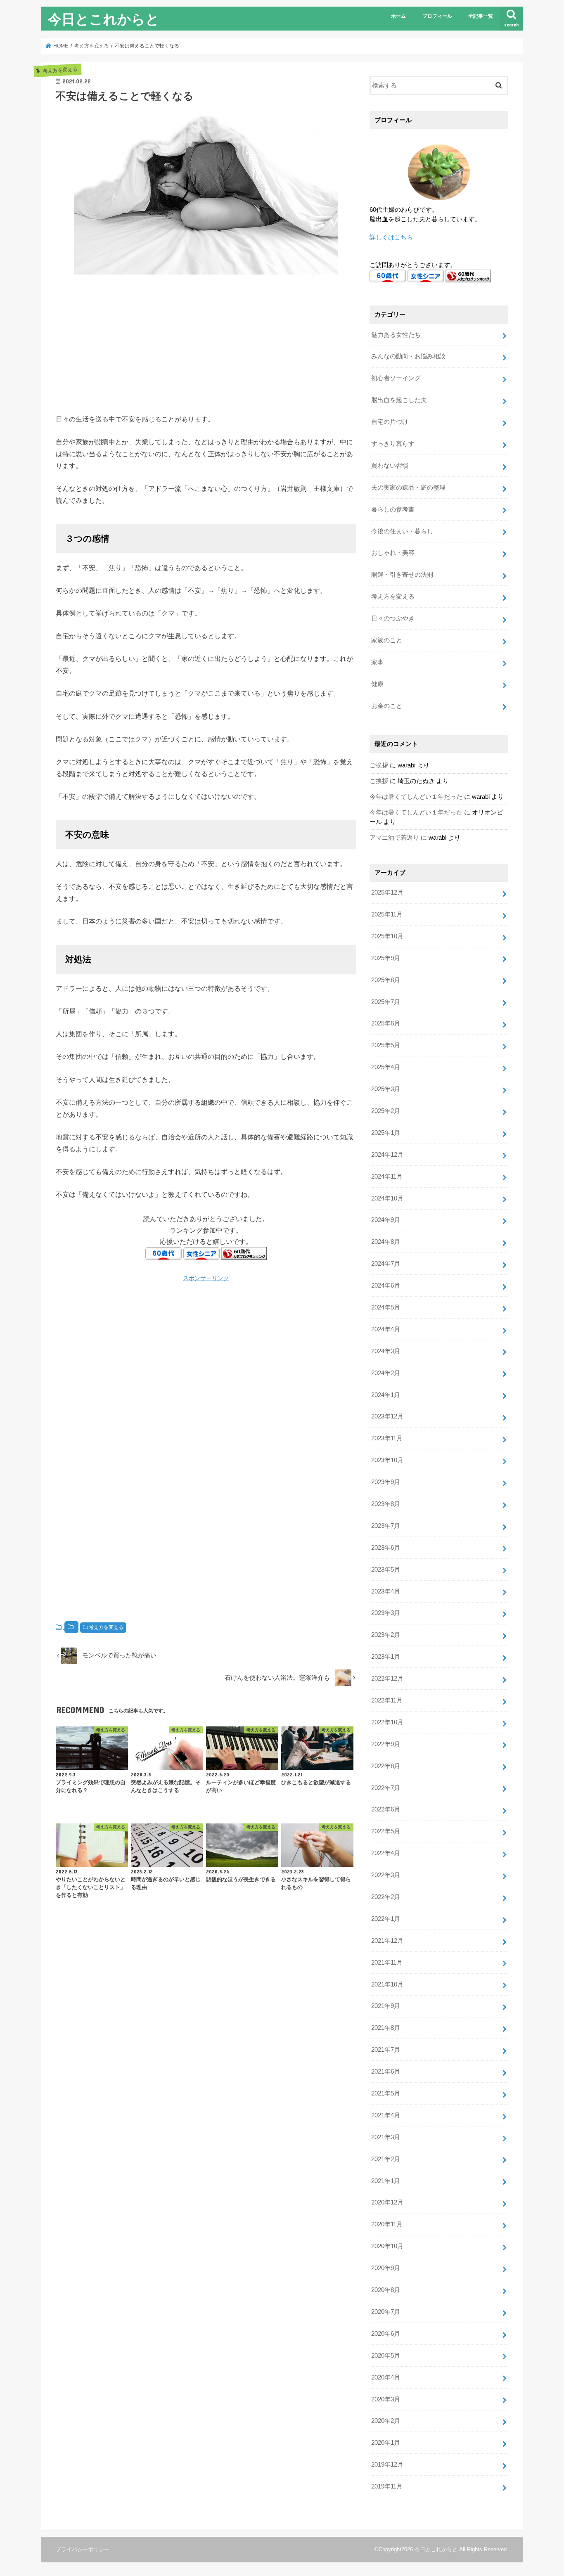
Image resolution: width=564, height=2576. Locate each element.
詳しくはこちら (391, 237)
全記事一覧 (481, 16)
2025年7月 (386, 1002)
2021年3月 (386, 2137)
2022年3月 (386, 1875)
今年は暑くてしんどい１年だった (416, 797)
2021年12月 (387, 1941)
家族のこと (387, 640)
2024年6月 (386, 1286)
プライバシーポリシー (83, 2549)
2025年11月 (387, 914)
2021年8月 (386, 2028)
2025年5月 (386, 1045)
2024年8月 (386, 1242)
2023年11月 (387, 1438)
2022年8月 (386, 1766)
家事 (377, 662)
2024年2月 (386, 1373)
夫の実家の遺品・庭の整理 (408, 488)
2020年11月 (387, 2224)
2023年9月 (386, 1482)
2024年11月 (387, 1177)
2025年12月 (387, 893)
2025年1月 (386, 1133)
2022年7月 (386, 1788)
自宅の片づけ (390, 422)
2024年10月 (387, 1198)
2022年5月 (386, 1831)
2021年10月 (387, 1984)
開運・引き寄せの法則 (402, 575)
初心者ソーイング (396, 378)
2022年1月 (386, 1919)
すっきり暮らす (393, 444)
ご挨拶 (379, 765)
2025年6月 (386, 1023)
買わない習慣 (390, 466)
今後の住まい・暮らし (402, 531)
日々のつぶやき (393, 618)
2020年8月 (386, 2290)
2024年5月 (386, 1307)
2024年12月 (387, 1155)
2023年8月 (386, 1504)
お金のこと (387, 706)
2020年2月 (386, 2421)
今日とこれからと (104, 19)
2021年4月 (386, 2115)
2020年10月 (387, 2246)
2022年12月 (387, 1679)
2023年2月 (386, 1635)
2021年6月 (386, 2072)
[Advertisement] (206, 343)
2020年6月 (386, 2334)
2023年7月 (386, 1526)
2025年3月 (386, 1089)
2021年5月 (386, 2093)
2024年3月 (386, 1351)
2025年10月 (387, 936)
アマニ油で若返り (394, 838)
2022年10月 (387, 1722)
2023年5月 (386, 1570)
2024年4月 (386, 1329)
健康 (377, 684)
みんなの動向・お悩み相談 (408, 356)
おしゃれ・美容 (393, 553)
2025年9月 (386, 958)
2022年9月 (386, 1744)
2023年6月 (386, 1548)
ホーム (398, 16)
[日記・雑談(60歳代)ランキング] (244, 1254)
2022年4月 (386, 1853)
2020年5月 (386, 2356)
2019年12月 (387, 2465)
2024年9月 (386, 1220)
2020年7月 (386, 2312)
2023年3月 (386, 1613)
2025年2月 (386, 1111)
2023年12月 (387, 1416)
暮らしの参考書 (393, 509)
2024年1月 (386, 1395)
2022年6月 (386, 1809)
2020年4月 (386, 2377)
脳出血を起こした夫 (399, 400)
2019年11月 (387, 2486)
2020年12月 (387, 2202)
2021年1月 (386, 2181)
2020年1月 (386, 2443)
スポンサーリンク (206, 1278)
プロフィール (437, 16)
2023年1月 (386, 1657)
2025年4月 (386, 1067)
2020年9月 (386, 2268)
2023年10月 (387, 1460)
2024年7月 (386, 1264)
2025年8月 (386, 980)
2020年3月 (386, 2399)
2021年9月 (386, 2006)
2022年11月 (387, 1700)
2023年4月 (386, 1591)
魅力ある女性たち (396, 335)
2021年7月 (386, 2050)
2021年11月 (387, 1963)
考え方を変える (106, 1627)
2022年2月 (386, 1897)
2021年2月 (386, 2159)
